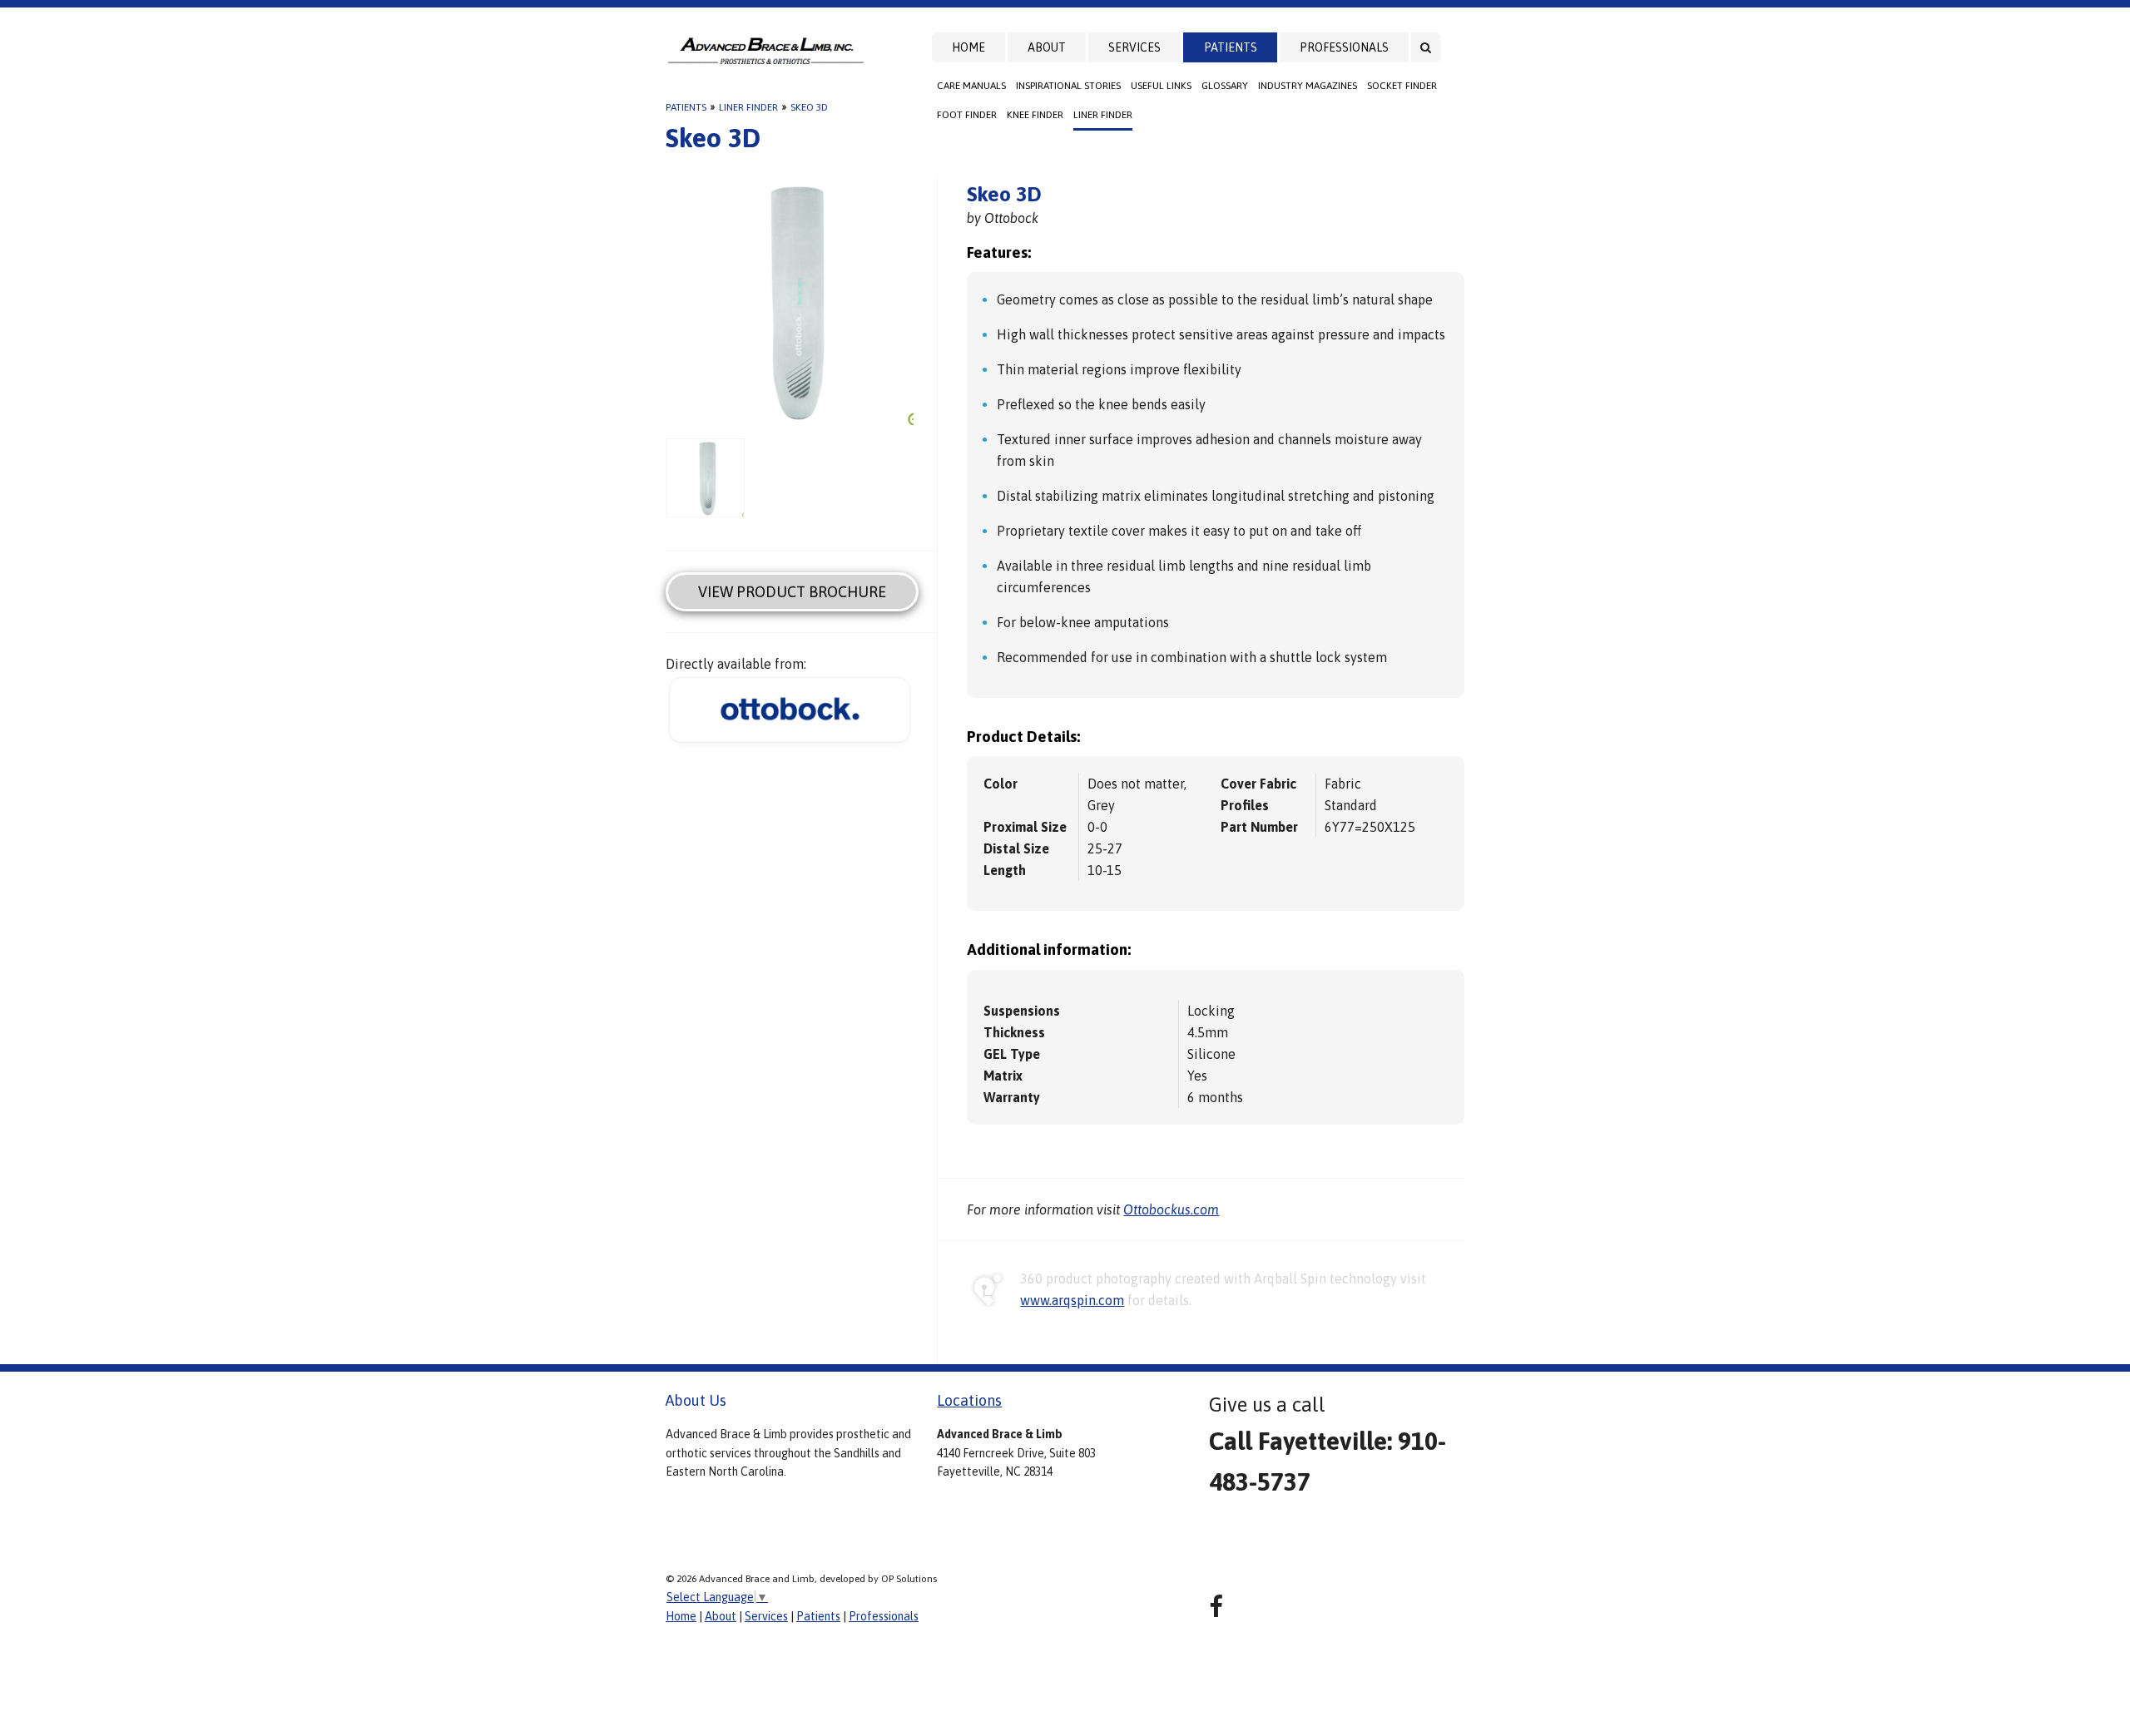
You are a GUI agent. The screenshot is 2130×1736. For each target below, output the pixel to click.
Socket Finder (1402, 86)
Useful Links (1161, 86)
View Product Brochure (792, 592)
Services (1134, 47)
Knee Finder (1035, 115)
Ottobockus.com (1171, 1209)
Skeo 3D (809, 107)
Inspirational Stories (1068, 86)
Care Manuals (971, 86)
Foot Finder (967, 115)
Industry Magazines (1308, 86)
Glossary (1225, 86)
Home (968, 47)
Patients (1231, 47)
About (1047, 47)
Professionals (1344, 47)
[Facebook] (1216, 1607)
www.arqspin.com (1072, 1300)
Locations (969, 1400)
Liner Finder (1103, 115)
